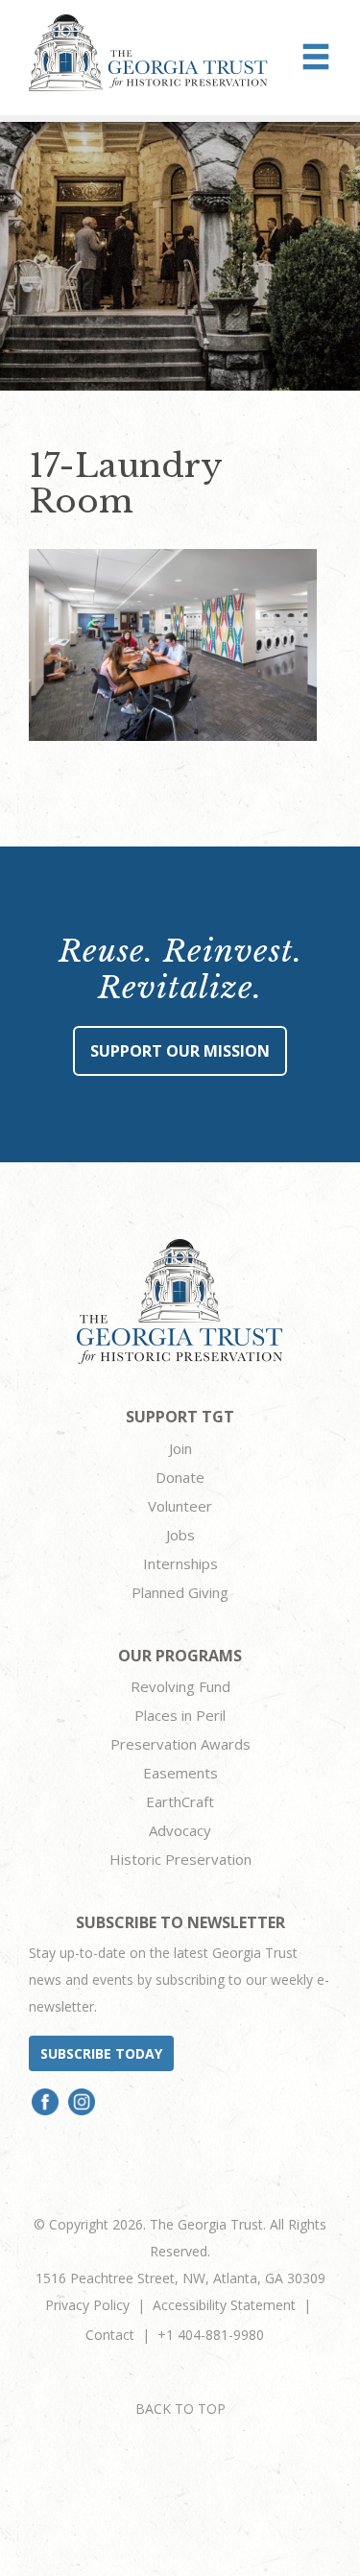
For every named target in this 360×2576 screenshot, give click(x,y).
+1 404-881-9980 (211, 2335)
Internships (180, 1563)
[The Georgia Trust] (148, 53)
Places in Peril (180, 1715)
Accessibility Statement (224, 2305)
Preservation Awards (180, 1744)
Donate (180, 1477)
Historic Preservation (180, 1859)
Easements (180, 1773)
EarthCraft (180, 1801)
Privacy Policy (87, 2305)
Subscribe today (101, 2053)
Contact (110, 2335)
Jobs (180, 1535)
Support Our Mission (180, 1051)
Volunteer (180, 1506)
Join (180, 1448)
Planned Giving (180, 1592)
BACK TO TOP (180, 2409)
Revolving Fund (180, 1686)
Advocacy (180, 1830)
